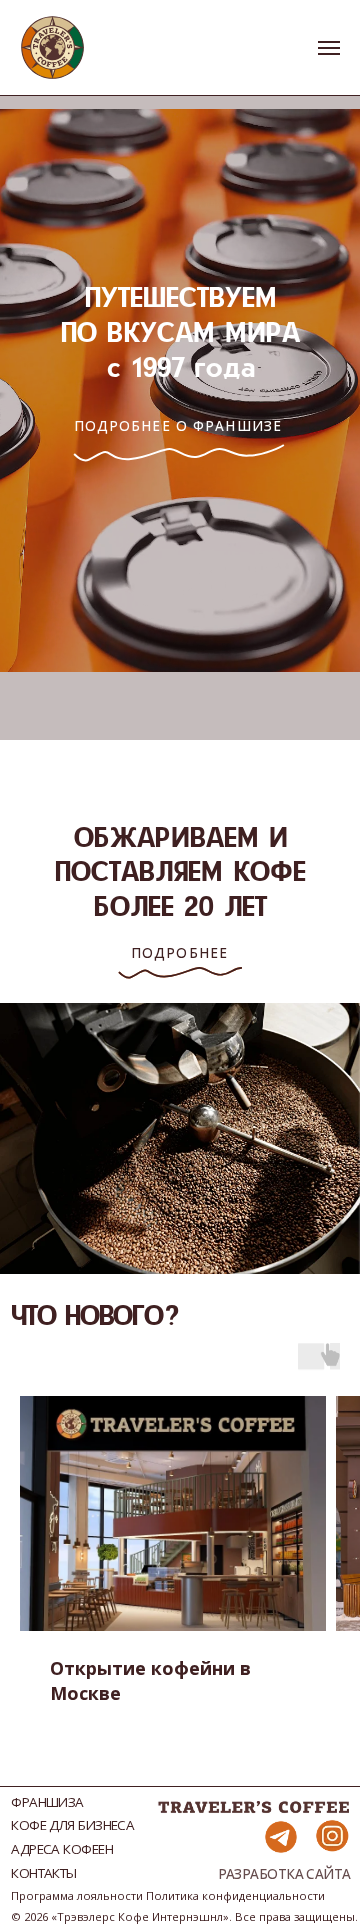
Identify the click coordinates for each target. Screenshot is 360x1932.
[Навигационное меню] (329, 48)
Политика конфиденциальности (235, 1895)
